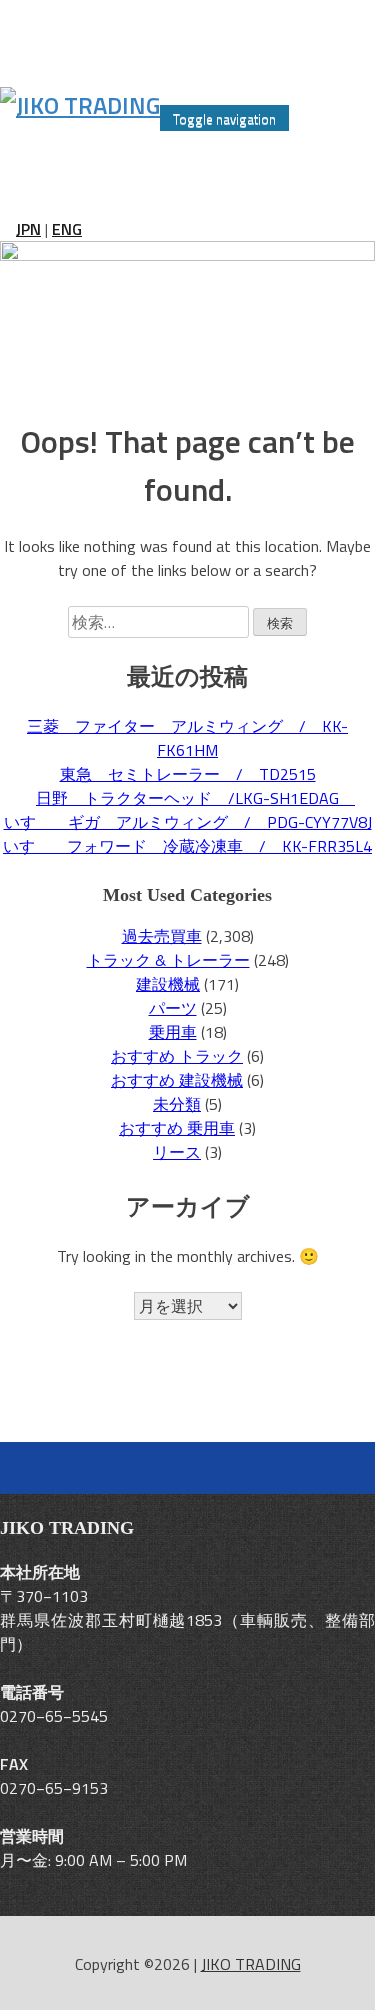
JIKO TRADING (251, 1964)
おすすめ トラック (177, 1056)
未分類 (177, 1104)
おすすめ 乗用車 (177, 1128)
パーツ (173, 1008)
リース (177, 1152)
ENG (67, 229)
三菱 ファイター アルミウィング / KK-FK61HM (187, 738)
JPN (28, 229)
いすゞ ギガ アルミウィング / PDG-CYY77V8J (188, 822)
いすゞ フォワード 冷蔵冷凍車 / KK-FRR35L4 (187, 846)
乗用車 (173, 1032)
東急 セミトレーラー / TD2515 (188, 774)
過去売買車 (162, 936)
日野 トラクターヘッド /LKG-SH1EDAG (195, 798)
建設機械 (168, 984)
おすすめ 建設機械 (177, 1080)
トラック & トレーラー (168, 960)
